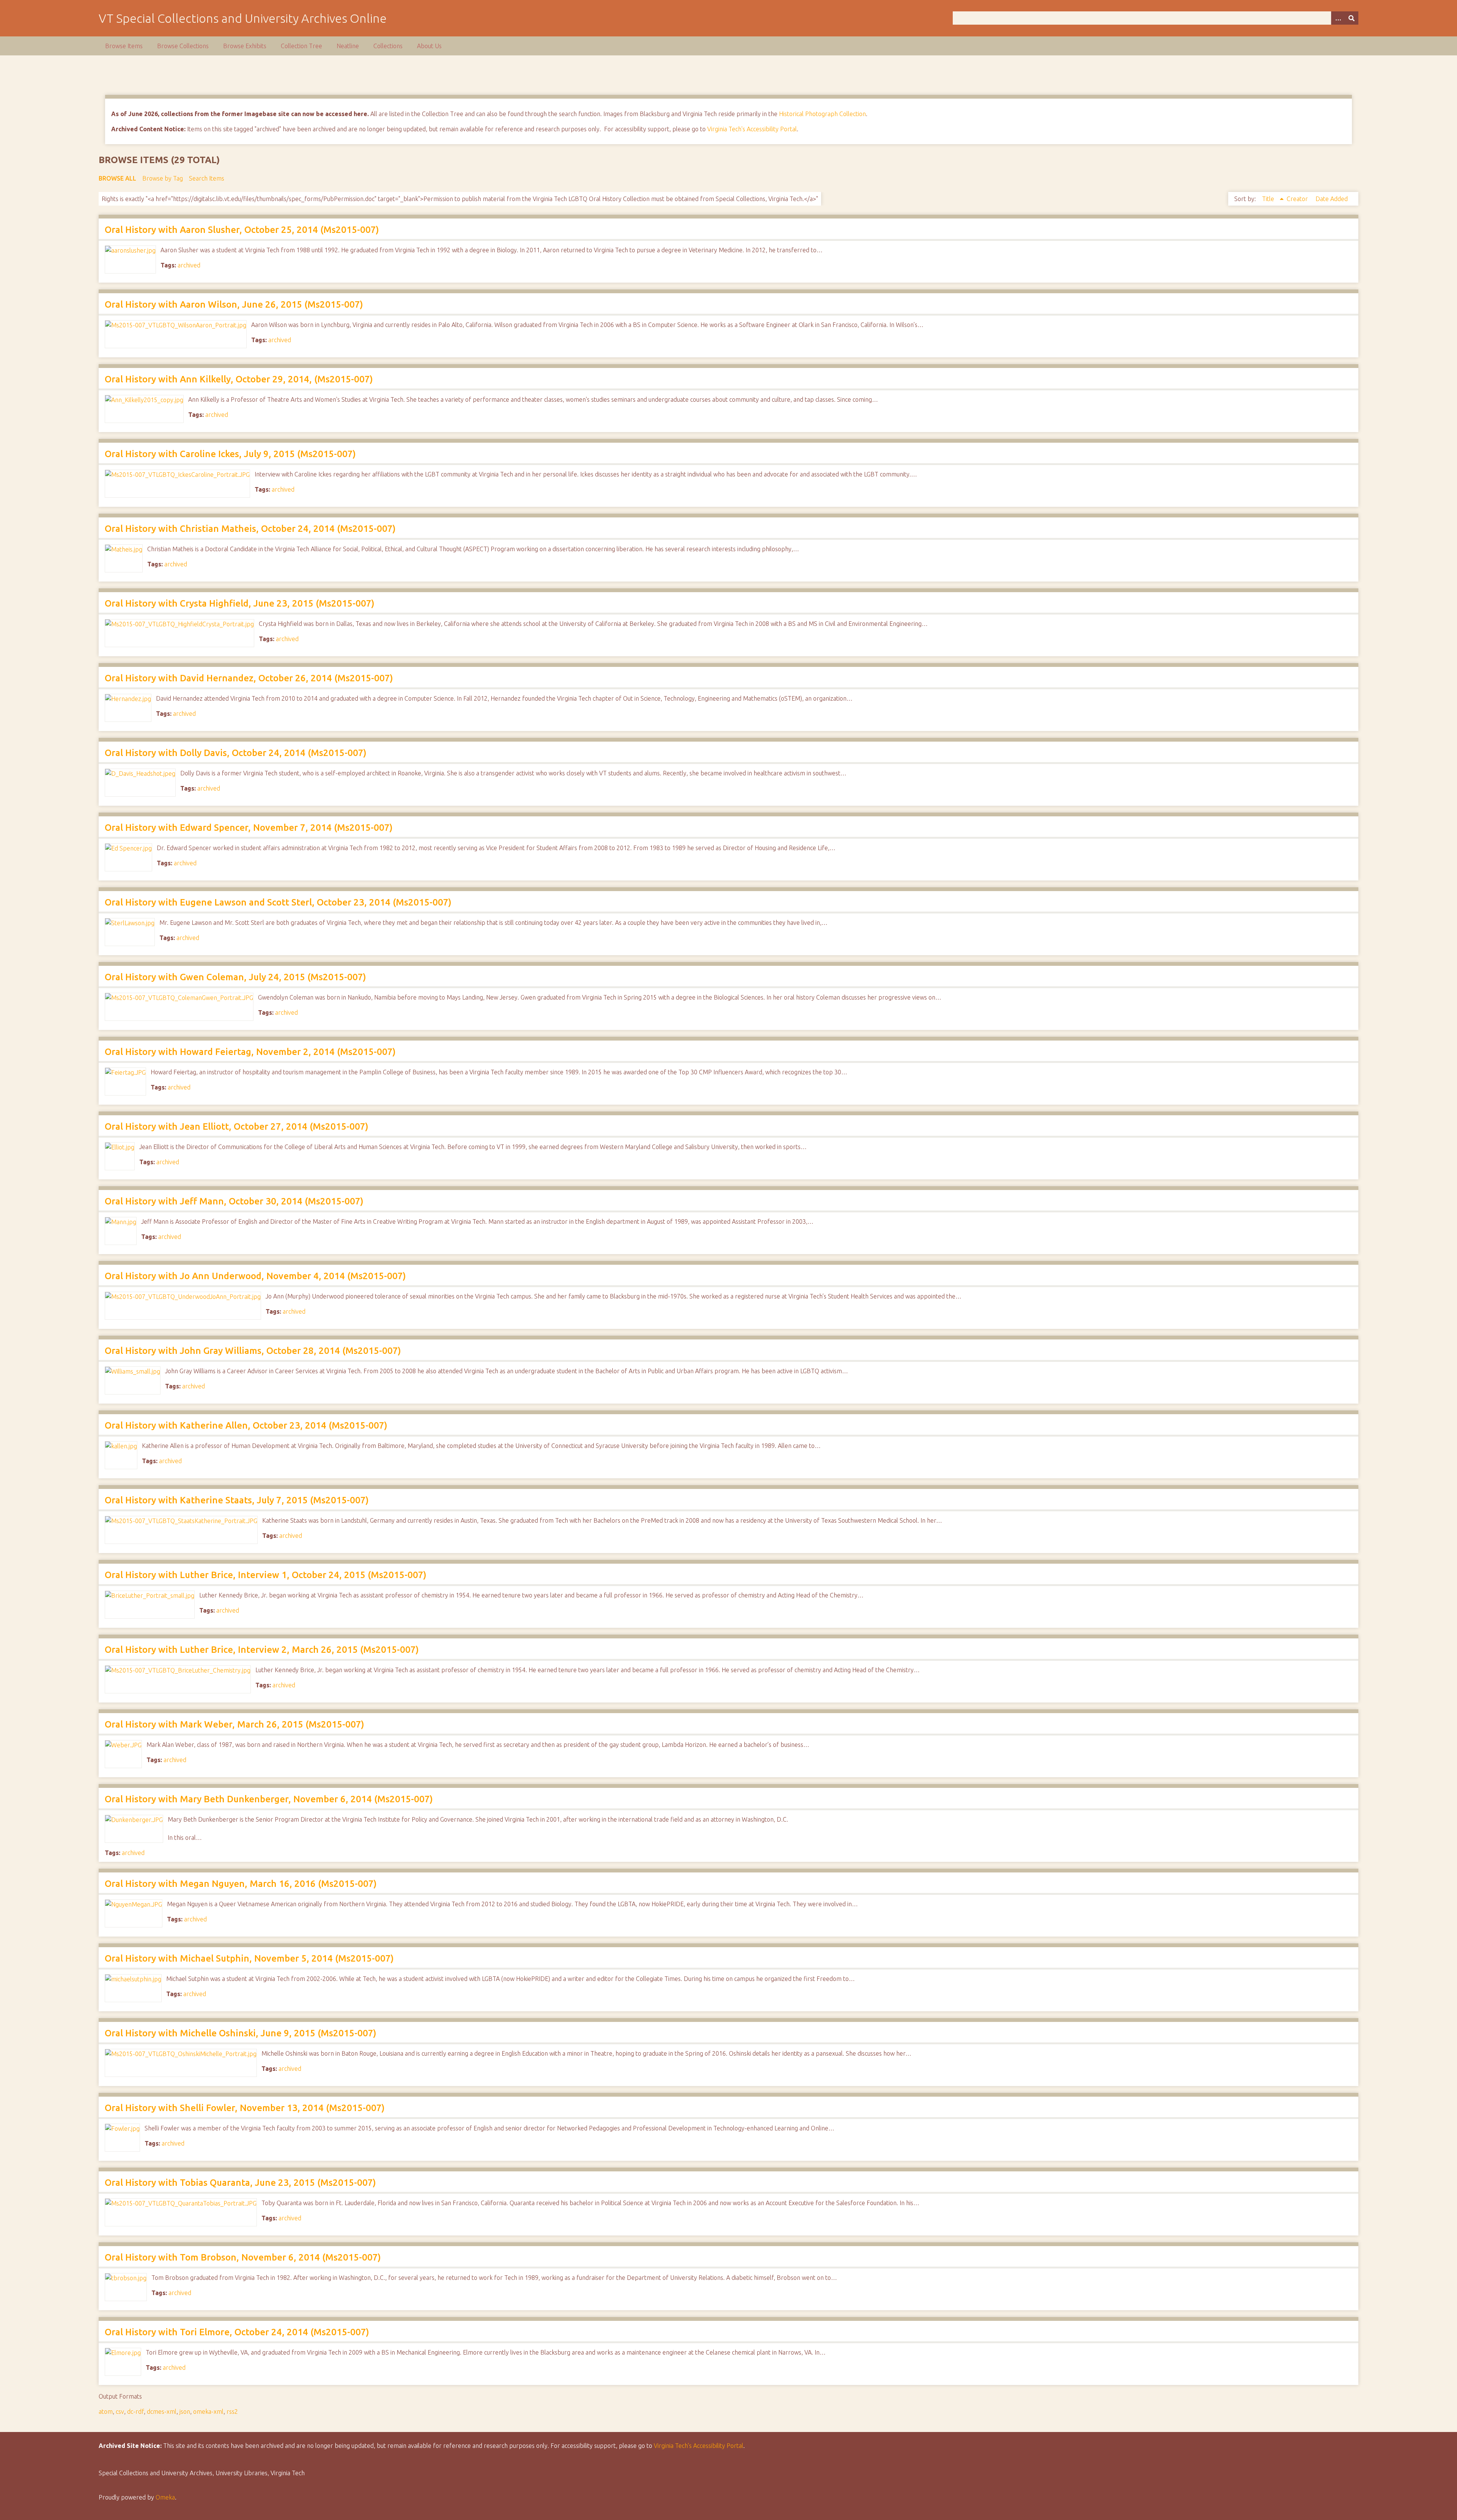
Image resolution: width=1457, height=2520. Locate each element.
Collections (388, 46)
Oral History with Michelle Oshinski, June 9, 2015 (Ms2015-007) (241, 2033)
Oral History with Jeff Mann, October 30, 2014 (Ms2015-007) (234, 1201)
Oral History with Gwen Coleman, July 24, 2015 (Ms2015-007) (235, 977)
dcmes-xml (162, 2412)
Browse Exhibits (245, 46)
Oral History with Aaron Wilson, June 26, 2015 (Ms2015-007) (234, 304)
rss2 (232, 2412)
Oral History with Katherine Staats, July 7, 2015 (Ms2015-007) (237, 1500)
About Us (429, 46)
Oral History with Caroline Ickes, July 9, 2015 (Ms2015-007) (230, 454)
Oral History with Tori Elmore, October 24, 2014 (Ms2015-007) (237, 2332)
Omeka (165, 2497)
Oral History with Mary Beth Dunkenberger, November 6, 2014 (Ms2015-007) (269, 1799)
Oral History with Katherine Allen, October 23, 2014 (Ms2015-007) (246, 1425)
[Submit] (1352, 18)
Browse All (117, 178)
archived (189, 265)
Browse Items (124, 46)
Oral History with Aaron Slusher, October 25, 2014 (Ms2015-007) (242, 230)
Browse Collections (183, 46)
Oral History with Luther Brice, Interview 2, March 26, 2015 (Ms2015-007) (262, 1650)
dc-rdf (135, 2412)
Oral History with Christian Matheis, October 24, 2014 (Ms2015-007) (250, 529)
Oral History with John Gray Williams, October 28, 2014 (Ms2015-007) (253, 1351)
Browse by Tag (163, 178)
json (185, 2412)
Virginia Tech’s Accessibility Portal (699, 2446)
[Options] (1338, 18)
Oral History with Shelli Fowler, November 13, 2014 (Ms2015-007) (245, 2108)
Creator (1298, 199)
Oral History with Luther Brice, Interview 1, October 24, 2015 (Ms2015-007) (266, 1575)
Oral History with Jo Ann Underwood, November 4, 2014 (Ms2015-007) (255, 1276)
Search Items (207, 178)
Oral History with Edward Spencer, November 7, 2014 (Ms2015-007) (249, 828)
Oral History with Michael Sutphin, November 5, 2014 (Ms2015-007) (249, 1958)
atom (106, 2412)
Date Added (1332, 199)
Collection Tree (301, 46)
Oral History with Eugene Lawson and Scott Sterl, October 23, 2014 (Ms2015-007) (278, 902)
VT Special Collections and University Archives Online (243, 18)
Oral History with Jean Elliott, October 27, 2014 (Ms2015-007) (237, 1126)
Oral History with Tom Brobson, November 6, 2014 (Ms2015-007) (243, 2257)
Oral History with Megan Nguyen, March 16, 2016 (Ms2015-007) (241, 1884)
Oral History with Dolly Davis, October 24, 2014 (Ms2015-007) (236, 753)
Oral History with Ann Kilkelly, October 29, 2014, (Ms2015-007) (239, 379)
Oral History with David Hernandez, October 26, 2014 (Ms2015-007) (249, 678)
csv (120, 2412)
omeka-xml (208, 2412)
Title (1269, 199)
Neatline (348, 46)
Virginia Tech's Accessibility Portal (752, 129)
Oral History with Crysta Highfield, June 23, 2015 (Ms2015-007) (240, 603)
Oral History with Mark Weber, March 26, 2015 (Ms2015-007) (234, 1724)
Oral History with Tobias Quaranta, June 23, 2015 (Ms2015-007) (240, 2183)
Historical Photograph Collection (822, 114)
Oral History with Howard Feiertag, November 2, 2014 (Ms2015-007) (250, 1052)
